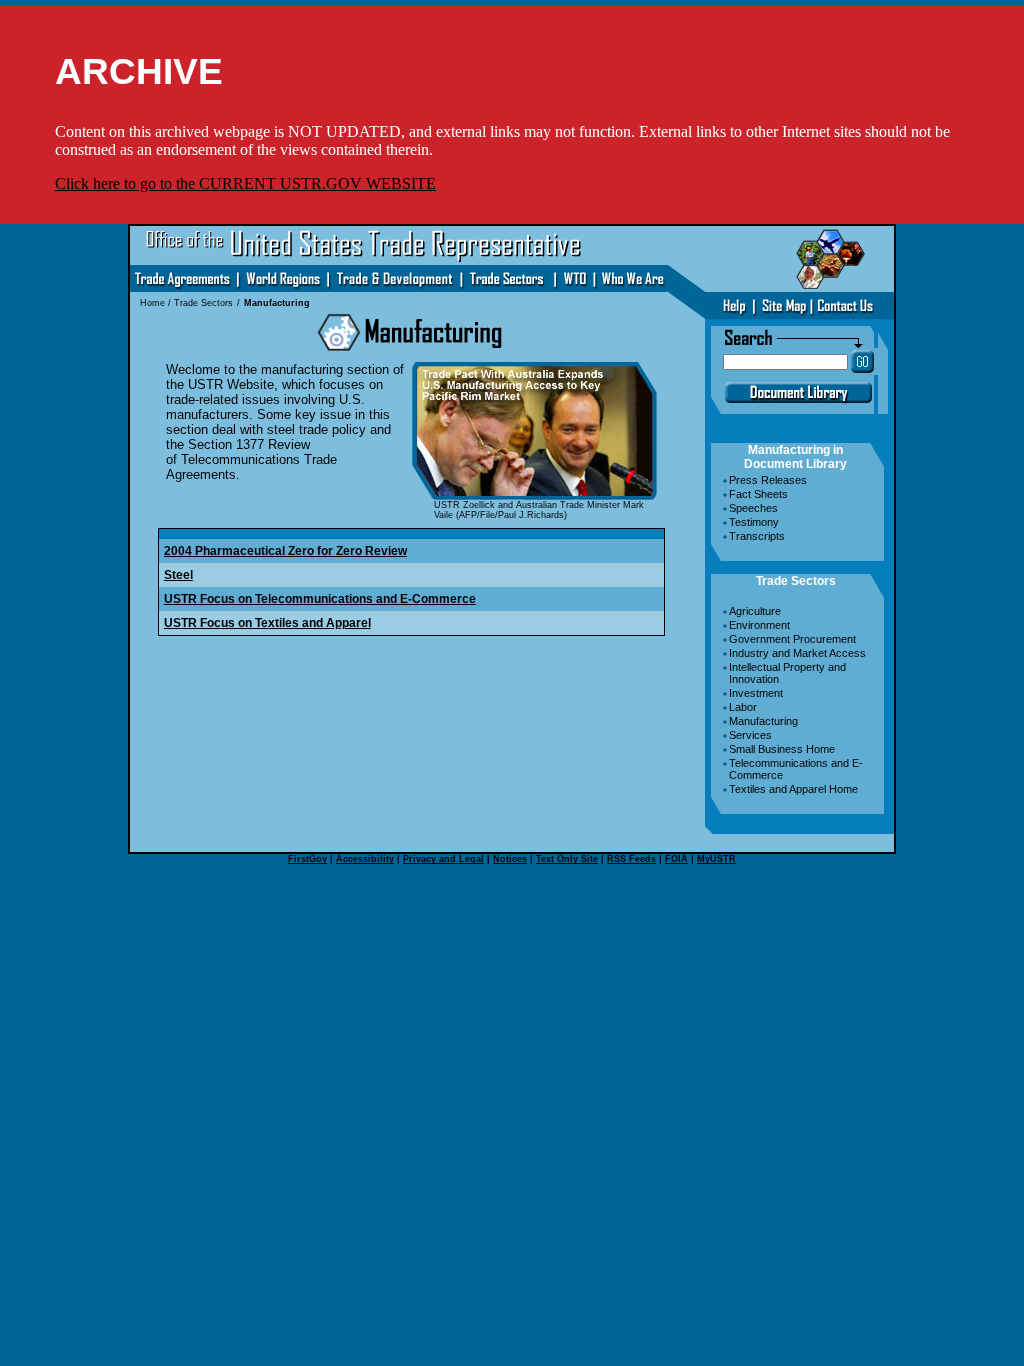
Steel (178, 575)
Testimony (754, 522)
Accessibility (365, 859)
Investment (756, 693)
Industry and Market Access (797, 653)
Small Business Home (782, 749)
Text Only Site (567, 859)
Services (750, 735)
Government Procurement (792, 639)
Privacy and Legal (443, 859)
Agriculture (755, 611)
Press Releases (768, 480)
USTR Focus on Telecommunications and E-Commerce (320, 599)
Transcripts (757, 536)
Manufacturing (763, 721)
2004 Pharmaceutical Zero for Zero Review (285, 551)
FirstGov (307, 859)
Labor (743, 707)
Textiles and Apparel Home (793, 789)
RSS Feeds (631, 859)
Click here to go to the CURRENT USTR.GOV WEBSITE (245, 183)
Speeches (753, 508)
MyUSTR (716, 859)
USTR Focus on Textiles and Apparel (267, 623)
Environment (759, 625)
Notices (510, 859)
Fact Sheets (758, 494)
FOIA (676, 859)
